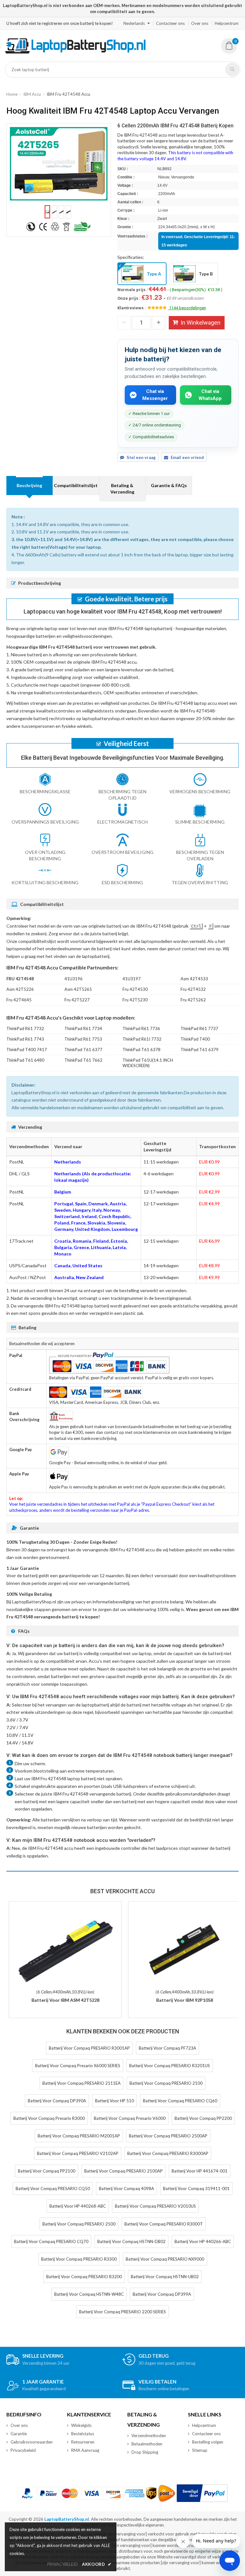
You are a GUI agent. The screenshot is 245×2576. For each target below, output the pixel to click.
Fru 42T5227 (77, 1000)
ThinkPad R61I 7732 (142, 1039)
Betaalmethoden (147, 2444)
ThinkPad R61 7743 (25, 1039)
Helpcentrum (227, 23)
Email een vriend (187, 457)
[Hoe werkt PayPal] (202, 2493)
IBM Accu (32, 94)
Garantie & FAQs (169, 485)
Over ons (200, 23)
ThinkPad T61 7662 (83, 1060)
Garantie (19, 2434)
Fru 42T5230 (135, 1000)
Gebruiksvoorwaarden (32, 2442)
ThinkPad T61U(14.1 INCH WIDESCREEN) (148, 1063)
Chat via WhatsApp (210, 395)
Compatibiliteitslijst (76, 485)
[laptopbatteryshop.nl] (75, 52)
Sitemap (200, 2450)
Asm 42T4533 (194, 979)
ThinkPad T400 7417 (27, 1050)
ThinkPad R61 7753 (83, 1039)
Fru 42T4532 (193, 989)
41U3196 (74, 979)
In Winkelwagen (200, 323)
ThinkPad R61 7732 (25, 1028)
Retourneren (83, 2442)
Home (12, 94)
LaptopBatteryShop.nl (67, 2519)
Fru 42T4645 (19, 1000)
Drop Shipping (145, 2452)
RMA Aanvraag (85, 2450)
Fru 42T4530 (135, 989)
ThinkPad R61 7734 (83, 1028)
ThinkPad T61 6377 (83, 1050)
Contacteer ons (170, 23)
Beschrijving (29, 485)
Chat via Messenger (155, 395)
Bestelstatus (83, 2434)
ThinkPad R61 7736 (141, 1028)
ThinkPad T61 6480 (25, 1060)
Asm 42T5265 (78, 989)
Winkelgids (81, 2425)
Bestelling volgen (208, 2442)
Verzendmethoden (149, 2436)
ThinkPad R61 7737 (199, 1028)
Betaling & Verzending (122, 489)
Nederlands (134, 23)
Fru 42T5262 (193, 1000)
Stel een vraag (141, 457)
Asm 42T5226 (20, 989)
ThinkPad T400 (195, 1039)
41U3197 (132, 979)
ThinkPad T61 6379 (200, 1050)
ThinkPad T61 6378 (141, 1050)
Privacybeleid (23, 2450)
